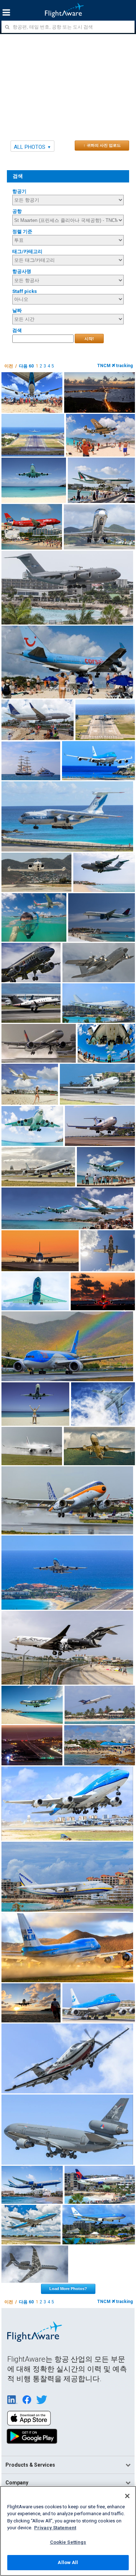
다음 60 (26, 366)
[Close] (127, 2496)
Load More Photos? (68, 2289)
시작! (89, 339)
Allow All (68, 2562)
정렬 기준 (22, 232)
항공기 (19, 191)
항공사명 (22, 271)
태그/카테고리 (27, 251)
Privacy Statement (55, 2528)
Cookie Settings (68, 2542)
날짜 (17, 310)
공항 (17, 211)
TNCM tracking (115, 366)
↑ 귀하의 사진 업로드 (102, 145)
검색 (17, 330)
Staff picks (25, 291)
